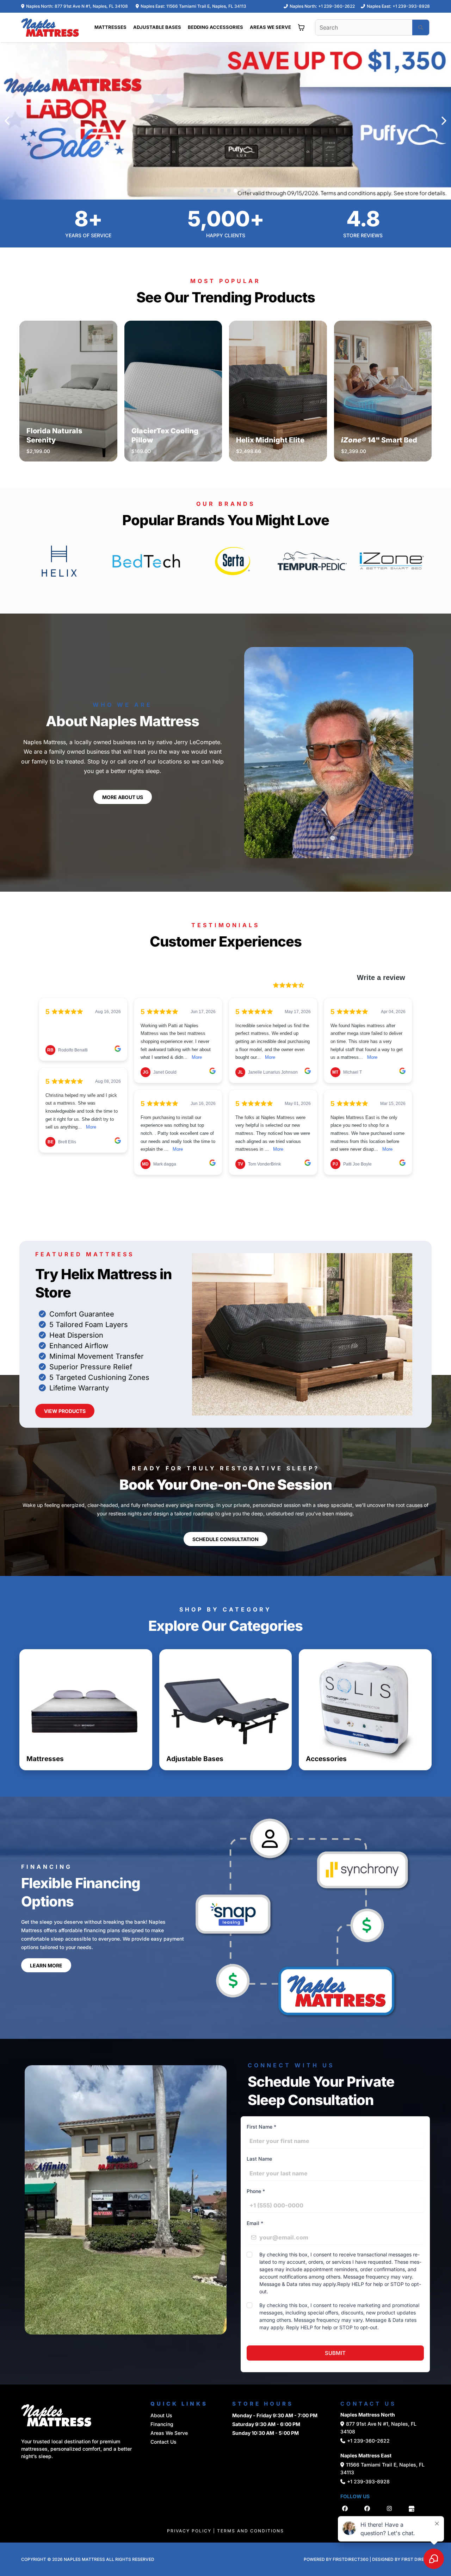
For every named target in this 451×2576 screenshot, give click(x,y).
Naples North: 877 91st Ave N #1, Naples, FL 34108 (77, 6)
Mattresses (45, 1759)
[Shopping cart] (301, 27)
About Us (161, 2415)
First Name (261, 2127)
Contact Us (163, 2442)
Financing (162, 2424)
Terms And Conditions (251, 2531)
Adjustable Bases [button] (157, 27)
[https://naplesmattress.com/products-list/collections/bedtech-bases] (146, 560)
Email (255, 2223)
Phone (256, 2191)
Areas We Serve (169, 2433)
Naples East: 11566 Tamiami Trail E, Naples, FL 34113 (193, 6)
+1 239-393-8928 (411, 6)
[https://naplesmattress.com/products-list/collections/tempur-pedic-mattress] (312, 560)
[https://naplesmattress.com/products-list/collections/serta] (233, 560)
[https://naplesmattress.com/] (50, 27)
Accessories (326, 1759)
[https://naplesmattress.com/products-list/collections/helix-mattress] (59, 560)
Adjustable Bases (195, 1759)
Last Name (259, 2159)
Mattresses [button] (110, 27)
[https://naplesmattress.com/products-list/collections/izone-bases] (392, 560)
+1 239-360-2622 (336, 6)
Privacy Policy (189, 2531)
